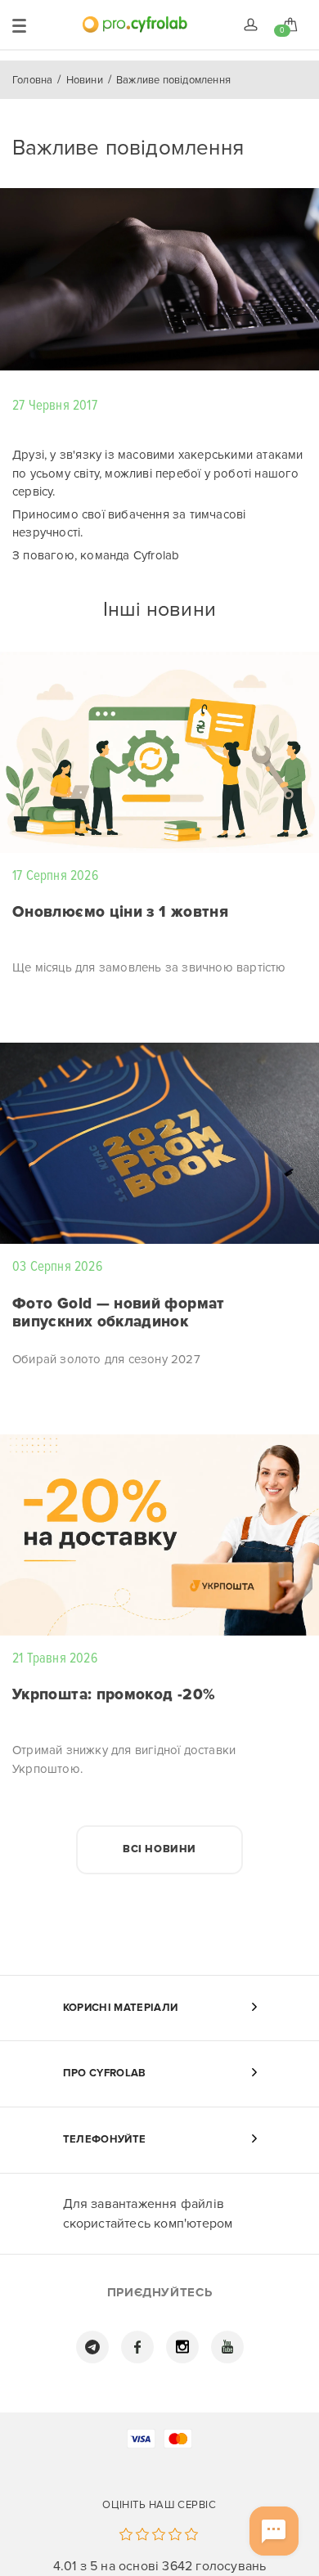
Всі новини (159, 1849)
